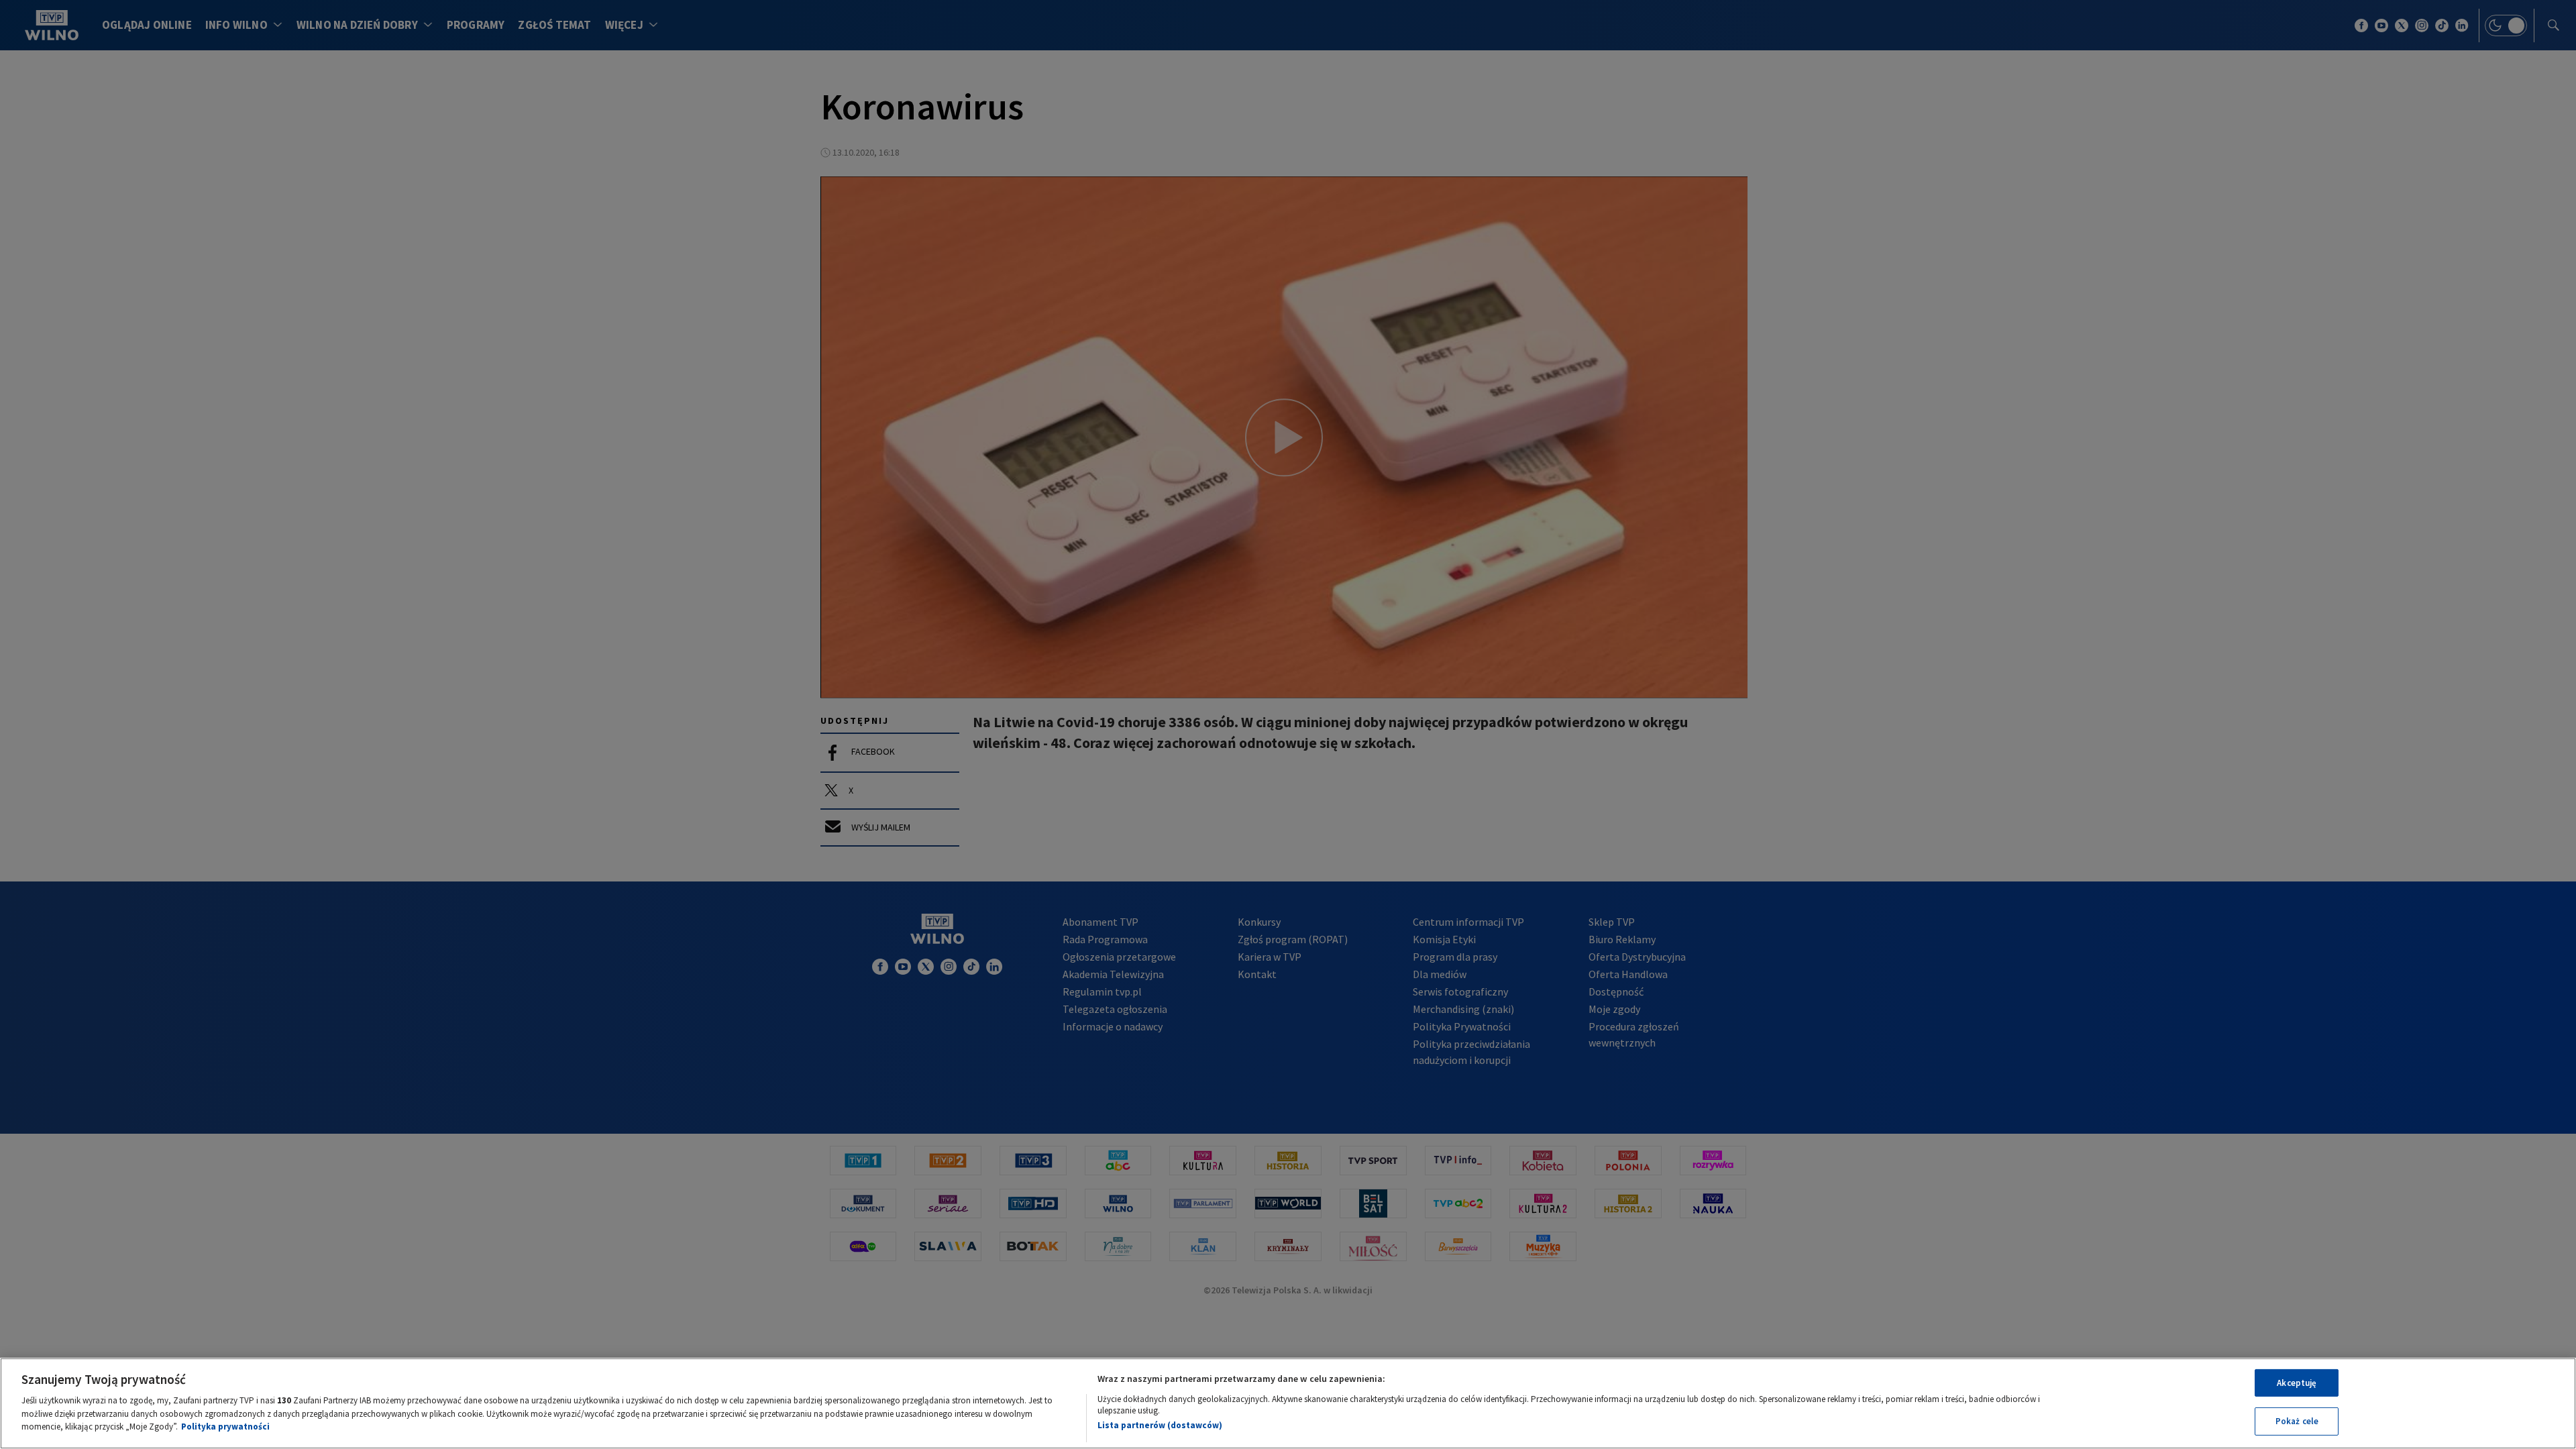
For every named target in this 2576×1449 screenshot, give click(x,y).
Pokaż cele (2297, 1421)
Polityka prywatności (225, 1427)
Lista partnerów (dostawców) (1160, 1425)
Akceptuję (2297, 1383)
